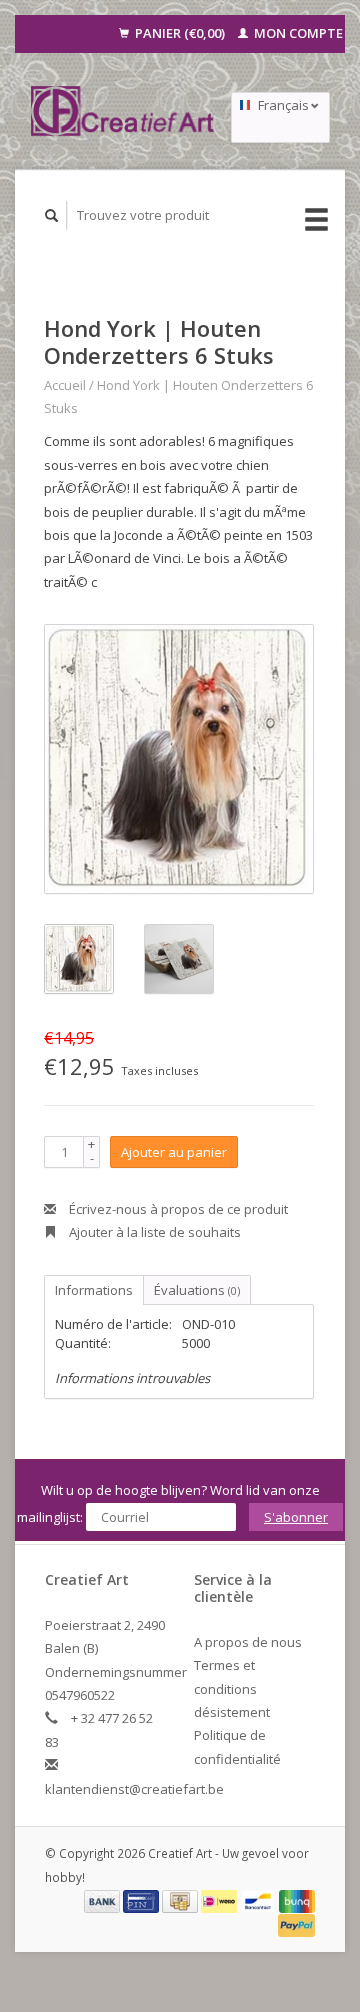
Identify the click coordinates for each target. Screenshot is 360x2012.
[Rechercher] (52, 215)
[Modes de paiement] (104, 1900)
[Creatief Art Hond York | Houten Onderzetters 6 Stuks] (179, 759)
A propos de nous (248, 1642)
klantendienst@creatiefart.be (134, 1789)
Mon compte (297, 33)
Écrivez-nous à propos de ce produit (177, 1209)
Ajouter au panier (174, 1152)
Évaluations (197, 1290)
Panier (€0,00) (180, 33)
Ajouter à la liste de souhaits (153, 1232)
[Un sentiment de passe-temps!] (123, 111)
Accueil (65, 385)
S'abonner (296, 1517)
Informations (94, 1290)
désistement (232, 1712)
